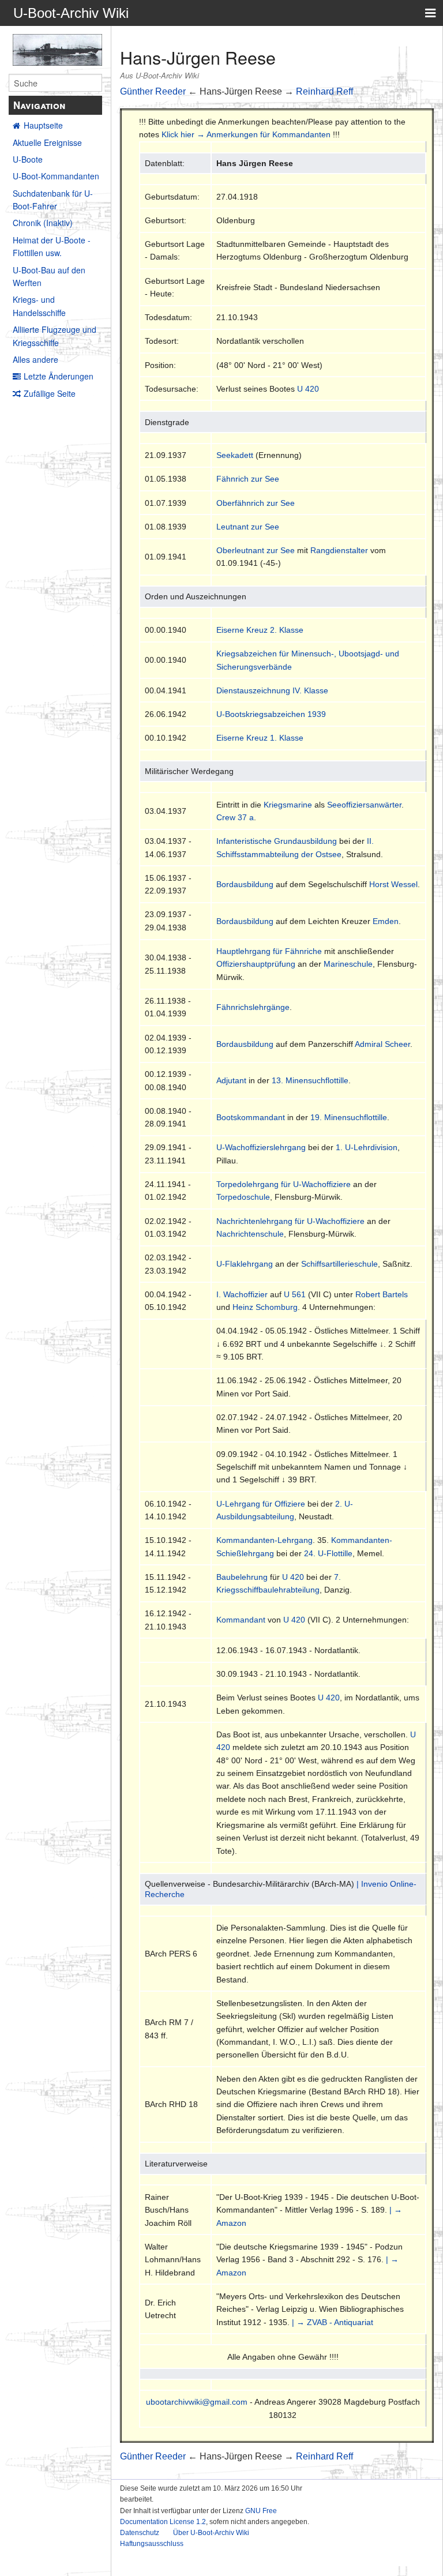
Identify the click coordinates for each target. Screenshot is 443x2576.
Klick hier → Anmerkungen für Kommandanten (246, 134)
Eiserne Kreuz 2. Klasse (260, 630)
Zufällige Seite (50, 393)
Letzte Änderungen (59, 376)
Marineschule (348, 964)
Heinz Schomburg (265, 1307)
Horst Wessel (393, 884)
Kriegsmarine (288, 805)
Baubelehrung (242, 1577)
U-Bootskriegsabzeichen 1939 (271, 714)
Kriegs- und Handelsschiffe (39, 306)
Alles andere (35, 359)
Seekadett (235, 455)
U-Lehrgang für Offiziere (261, 1504)
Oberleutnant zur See (256, 550)
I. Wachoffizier (242, 1294)
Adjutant (231, 1080)
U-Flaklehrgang (245, 1264)
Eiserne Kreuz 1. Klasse (260, 738)
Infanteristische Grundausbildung (277, 841)
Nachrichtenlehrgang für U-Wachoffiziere (290, 1221)
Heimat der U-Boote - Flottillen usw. (52, 246)
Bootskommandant (251, 1117)
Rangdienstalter (339, 550)
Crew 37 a (235, 817)
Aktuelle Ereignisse (47, 142)
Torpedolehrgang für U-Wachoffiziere (284, 1184)
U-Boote (28, 159)
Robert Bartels (382, 1294)
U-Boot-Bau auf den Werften (49, 276)
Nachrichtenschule (250, 1234)
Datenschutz (140, 2533)
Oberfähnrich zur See (256, 503)
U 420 (308, 389)
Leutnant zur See (248, 527)
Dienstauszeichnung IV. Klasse (272, 690)
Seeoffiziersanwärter (364, 805)
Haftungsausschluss (152, 2544)
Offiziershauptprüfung (256, 964)
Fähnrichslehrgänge (253, 1007)
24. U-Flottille (328, 1553)
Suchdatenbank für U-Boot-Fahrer (53, 200)
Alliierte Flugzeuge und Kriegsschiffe (55, 336)
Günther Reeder (153, 91)
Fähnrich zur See (248, 479)
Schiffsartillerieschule (339, 1264)
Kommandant (241, 1620)
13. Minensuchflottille (310, 1080)
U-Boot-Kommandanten (56, 176)
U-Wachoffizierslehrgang (261, 1147)
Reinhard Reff (324, 91)
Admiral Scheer (382, 1044)
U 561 (295, 1294)
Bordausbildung (245, 884)
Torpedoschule (243, 1197)
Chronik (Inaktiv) (43, 223)
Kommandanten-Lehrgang (264, 1540)
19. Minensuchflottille (349, 1117)
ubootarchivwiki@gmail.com (197, 2402)
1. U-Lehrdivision (367, 1147)
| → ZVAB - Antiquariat (333, 2322)
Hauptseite (43, 125)
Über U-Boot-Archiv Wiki (211, 2533)
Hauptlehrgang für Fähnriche (269, 951)
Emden (386, 921)
